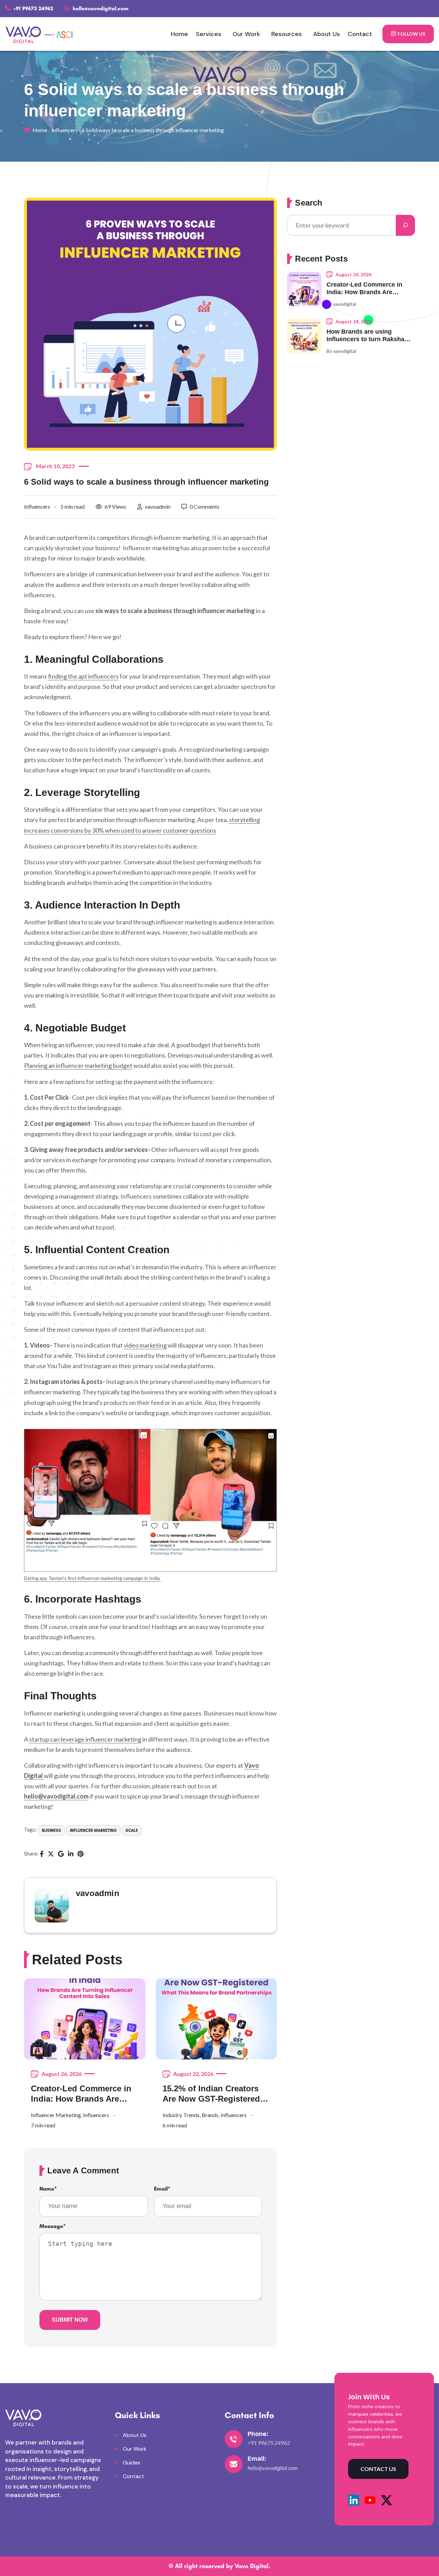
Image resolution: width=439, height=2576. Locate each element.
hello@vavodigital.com (100, 8)
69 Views (115, 506)
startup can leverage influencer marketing (85, 1739)
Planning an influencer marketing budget (78, 1065)
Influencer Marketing (93, 1830)
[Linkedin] (71, 1855)
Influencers (64, 130)
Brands (210, 2115)
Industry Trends (181, 2115)
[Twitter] (51, 1855)
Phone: (258, 2434)
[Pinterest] (80, 1855)
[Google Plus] (61, 1855)
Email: (257, 2459)
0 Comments (205, 506)
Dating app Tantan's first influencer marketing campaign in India (92, 1578)
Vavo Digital (252, 2566)
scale (132, 1830)
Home (179, 34)
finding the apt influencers (83, 676)
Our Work (246, 34)
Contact (360, 34)
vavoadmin (158, 506)
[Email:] (234, 2464)
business (51, 1830)
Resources (287, 34)
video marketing (145, 1345)
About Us (327, 34)
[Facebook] (42, 1855)
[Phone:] (234, 2439)
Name (48, 2189)
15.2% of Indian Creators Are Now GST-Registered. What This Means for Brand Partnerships (216, 2094)
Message (53, 2226)
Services (209, 34)
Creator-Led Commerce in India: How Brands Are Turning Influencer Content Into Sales (84, 2094)
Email (162, 2189)
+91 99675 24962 (33, 8)
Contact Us (378, 2469)
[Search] (405, 225)
